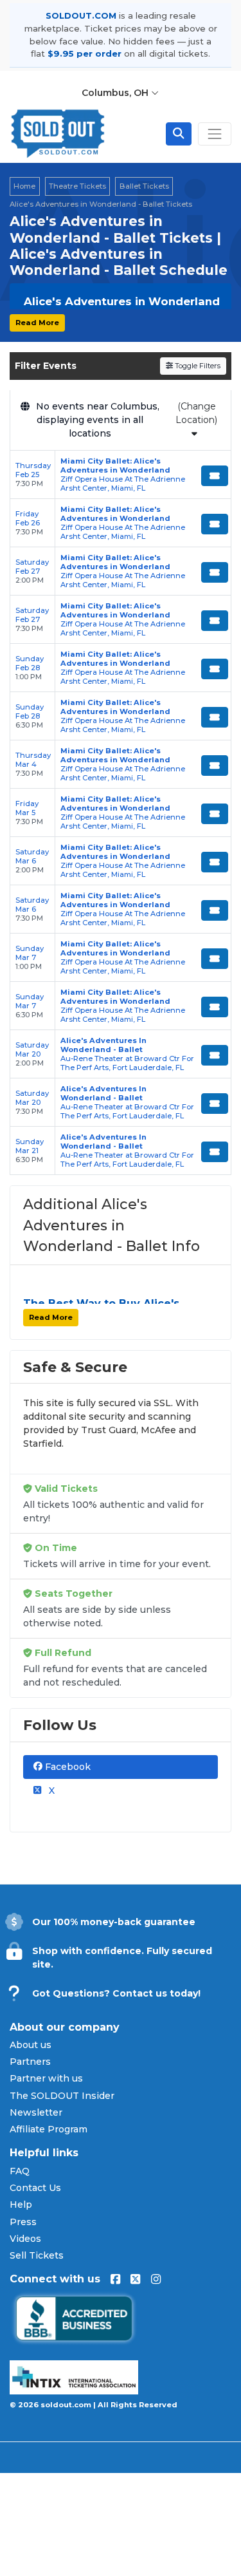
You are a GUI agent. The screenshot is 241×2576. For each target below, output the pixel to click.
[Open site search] (179, 134)
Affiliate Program (49, 2129)
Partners (30, 2062)
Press (23, 2222)
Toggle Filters (197, 366)
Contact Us (35, 2188)
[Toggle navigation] (215, 134)
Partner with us (46, 2078)
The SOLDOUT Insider (62, 2096)
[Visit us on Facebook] (115, 2279)
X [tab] (50, 1791)
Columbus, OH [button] (116, 93)
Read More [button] (37, 323)
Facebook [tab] (67, 1767)
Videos (25, 2239)
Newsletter (36, 2112)
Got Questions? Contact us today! (116, 1993)
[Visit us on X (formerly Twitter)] (135, 2279)
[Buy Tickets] (215, 476)
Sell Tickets (37, 2255)
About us (31, 2045)
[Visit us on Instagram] (156, 2279)
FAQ (20, 2171)
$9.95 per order (85, 53)
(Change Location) (196, 413)
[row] (121, 475)
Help (21, 2205)
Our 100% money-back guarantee (114, 1922)
